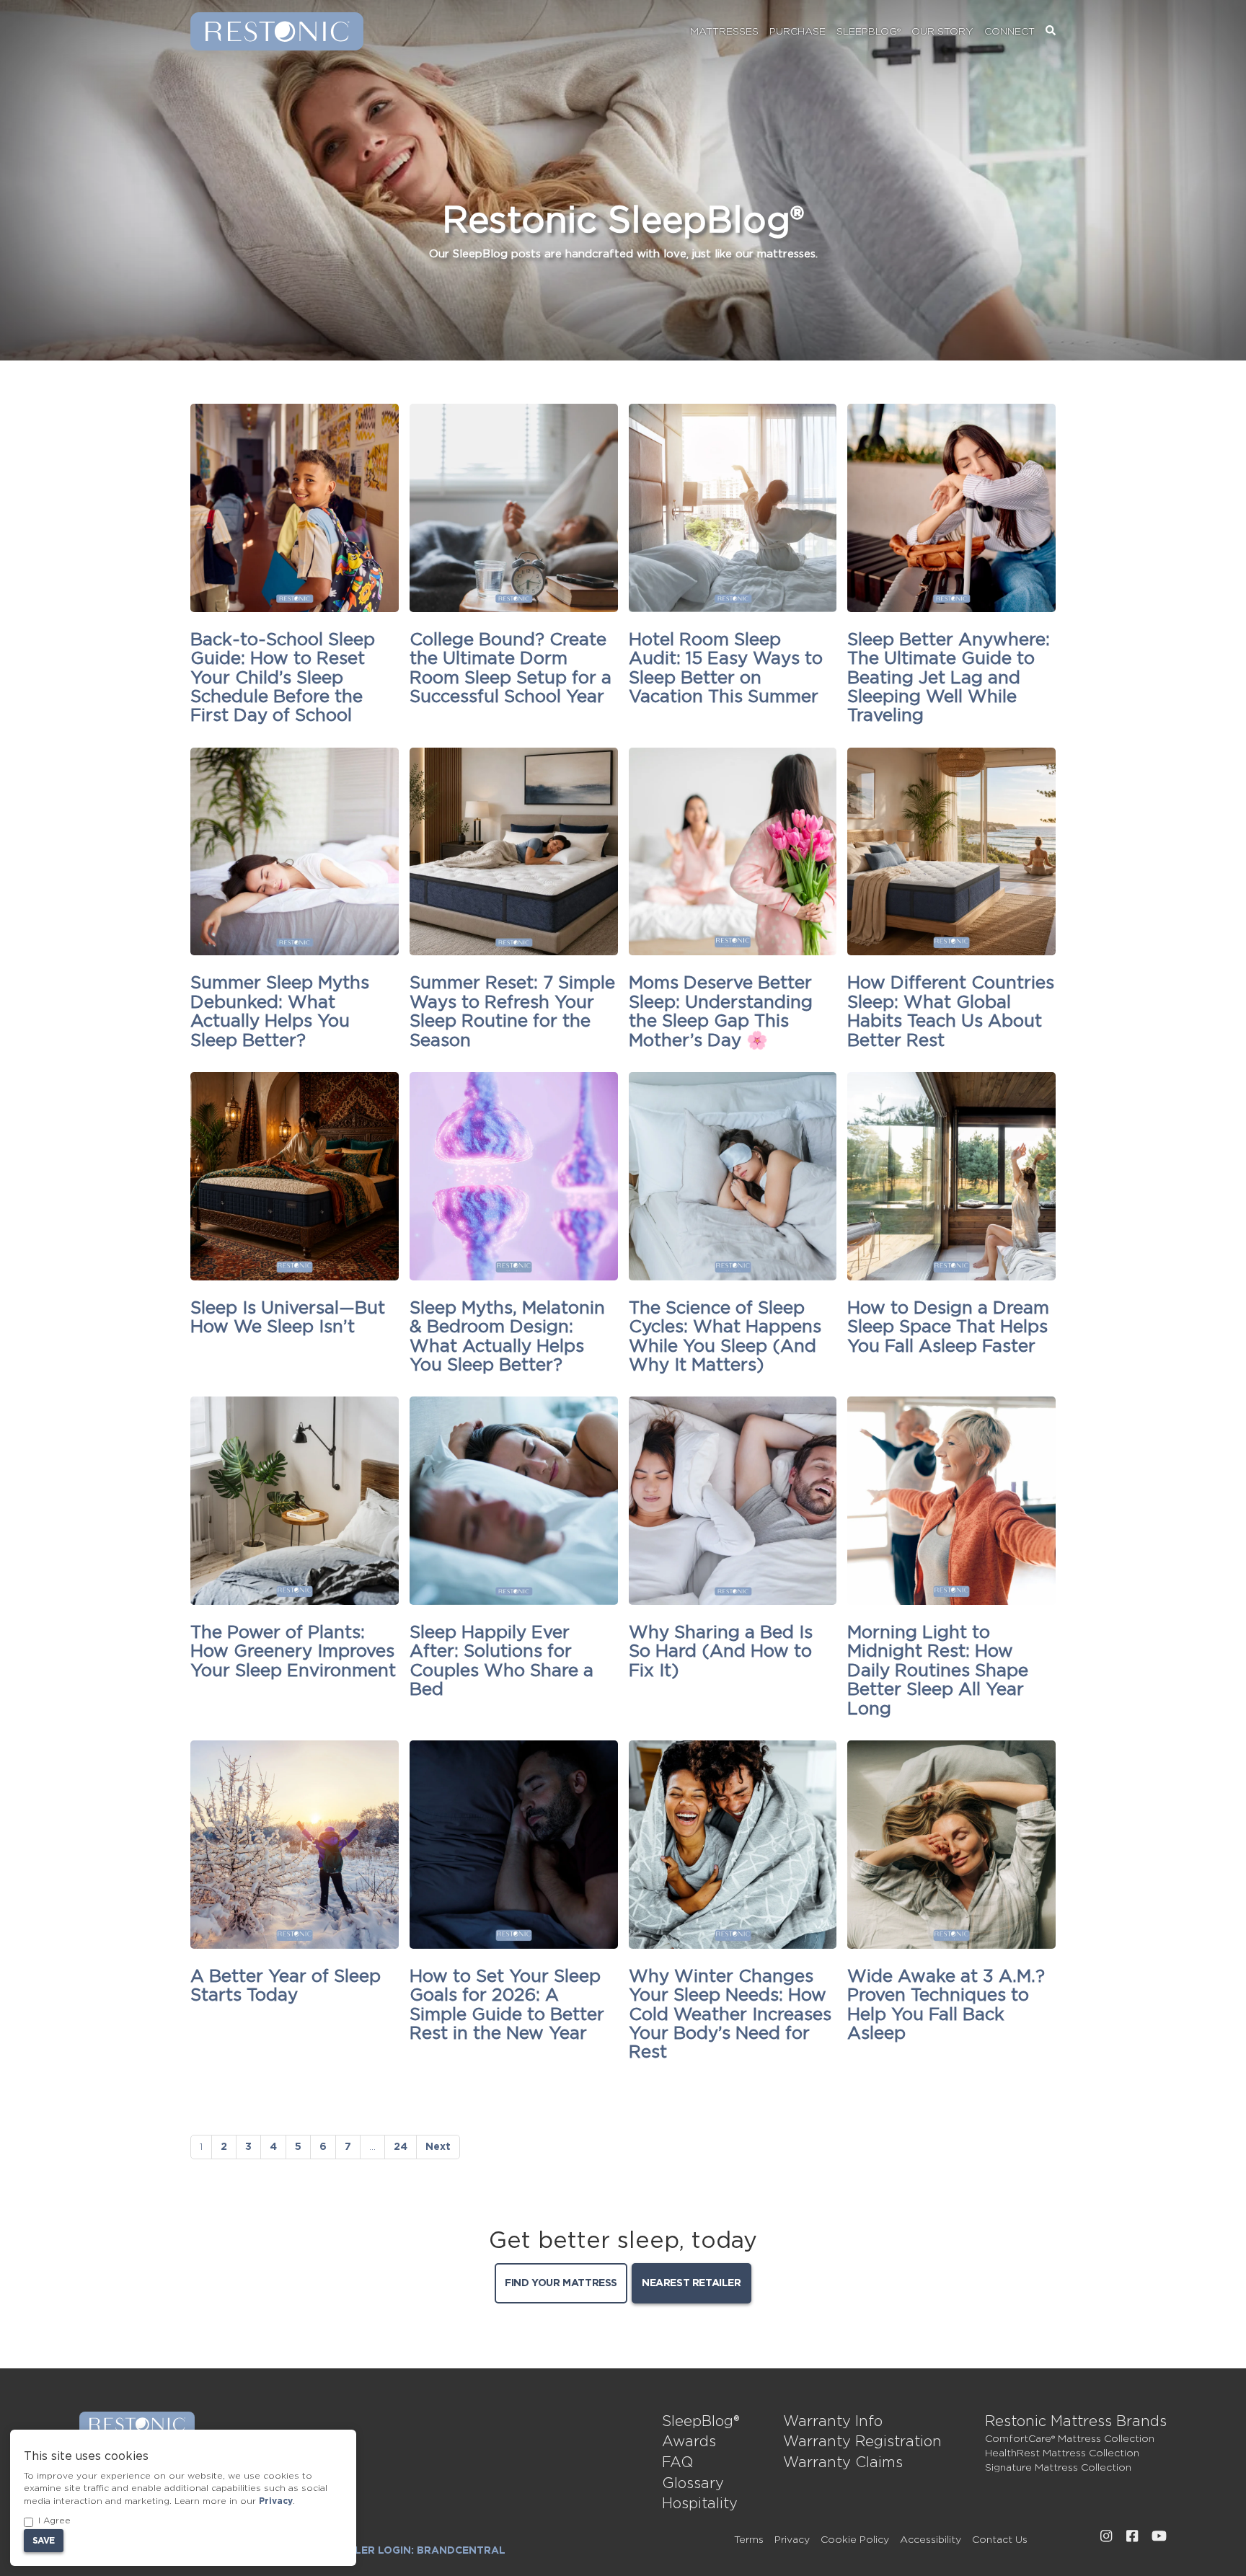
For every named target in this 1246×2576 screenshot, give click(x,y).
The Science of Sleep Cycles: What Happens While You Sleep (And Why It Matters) (725, 1337)
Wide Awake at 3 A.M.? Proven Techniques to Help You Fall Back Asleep (946, 2005)
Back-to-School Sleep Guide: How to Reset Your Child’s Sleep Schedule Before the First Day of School (283, 678)
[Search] (1051, 32)
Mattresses (724, 32)
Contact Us (1000, 2540)
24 (401, 2147)
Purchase (797, 32)
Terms (749, 2540)
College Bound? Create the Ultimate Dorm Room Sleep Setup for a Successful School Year (511, 669)
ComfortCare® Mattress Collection (1070, 2439)
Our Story (942, 32)
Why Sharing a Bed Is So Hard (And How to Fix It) (721, 1652)
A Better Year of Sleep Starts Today (286, 1986)
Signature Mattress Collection (1058, 2468)
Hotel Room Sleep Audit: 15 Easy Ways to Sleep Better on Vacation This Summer (726, 669)
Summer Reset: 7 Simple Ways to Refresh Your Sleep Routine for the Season (512, 1012)
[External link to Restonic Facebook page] (1132, 2536)
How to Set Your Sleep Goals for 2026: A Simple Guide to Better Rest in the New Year (507, 2005)
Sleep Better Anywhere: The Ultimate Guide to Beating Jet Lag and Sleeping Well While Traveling (949, 678)
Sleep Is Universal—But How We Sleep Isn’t (288, 1318)
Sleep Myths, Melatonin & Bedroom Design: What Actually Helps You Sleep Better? (507, 1337)
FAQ (677, 2463)
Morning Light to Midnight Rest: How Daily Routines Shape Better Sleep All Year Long (938, 1671)
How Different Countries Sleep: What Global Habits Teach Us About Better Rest (951, 1012)
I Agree (54, 2520)
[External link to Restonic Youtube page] (1159, 2536)
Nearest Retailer (692, 2283)
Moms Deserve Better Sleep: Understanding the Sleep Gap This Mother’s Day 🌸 (721, 1012)
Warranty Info (833, 2422)
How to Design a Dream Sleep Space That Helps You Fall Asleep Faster (948, 1328)
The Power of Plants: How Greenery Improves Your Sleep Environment (293, 1652)
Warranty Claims (843, 2463)
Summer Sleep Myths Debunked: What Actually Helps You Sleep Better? (280, 1012)
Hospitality (700, 2504)
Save (44, 2541)
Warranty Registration (862, 2442)
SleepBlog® (869, 32)
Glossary (693, 2484)
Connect (1009, 32)
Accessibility (931, 2540)
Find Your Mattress (561, 2283)
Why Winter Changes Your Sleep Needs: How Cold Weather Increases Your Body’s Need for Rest (730, 2015)
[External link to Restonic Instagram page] (1106, 2536)
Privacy (792, 2540)
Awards (689, 2442)
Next (438, 2147)
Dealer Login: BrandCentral (419, 2551)
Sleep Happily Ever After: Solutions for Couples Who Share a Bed (502, 1661)
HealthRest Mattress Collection (1062, 2453)
